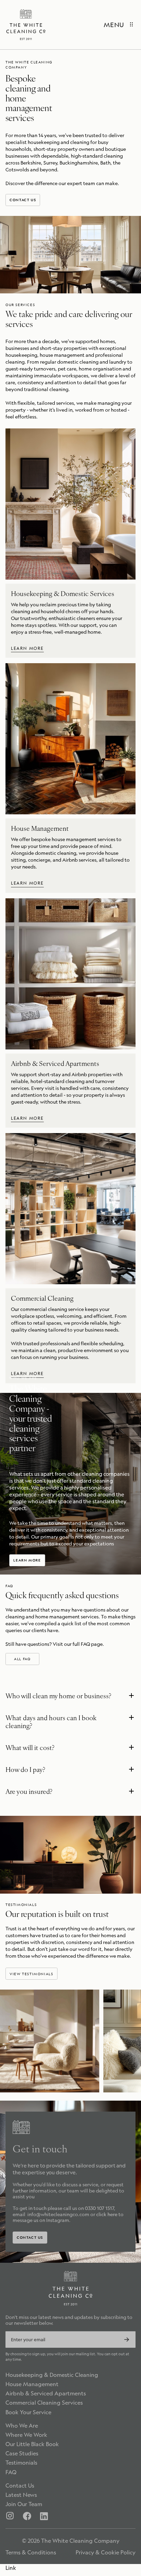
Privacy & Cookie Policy (106, 2553)
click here (107, 2214)
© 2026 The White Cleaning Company (71, 2541)
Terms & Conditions (31, 2553)
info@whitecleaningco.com (58, 2214)
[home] (26, 25)
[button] (70, 1697)
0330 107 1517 (99, 2208)
